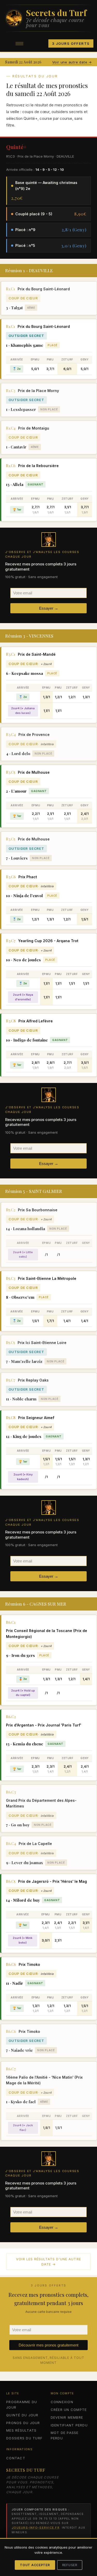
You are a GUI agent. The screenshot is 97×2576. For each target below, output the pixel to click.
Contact (16, 2458)
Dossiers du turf (24, 2438)
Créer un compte (69, 2410)
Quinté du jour (22, 2415)
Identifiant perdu (69, 2425)
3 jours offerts (71, 43)
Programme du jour (22, 2405)
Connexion (62, 2402)
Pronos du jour (23, 2423)
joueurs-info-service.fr (36, 2528)
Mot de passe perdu (65, 2435)
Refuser (70, 2565)
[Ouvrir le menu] (19, 43)
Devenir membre (67, 2417)
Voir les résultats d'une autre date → (48, 2262)
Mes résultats (21, 2430)
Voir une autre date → (72, 62)
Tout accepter (35, 2565)
